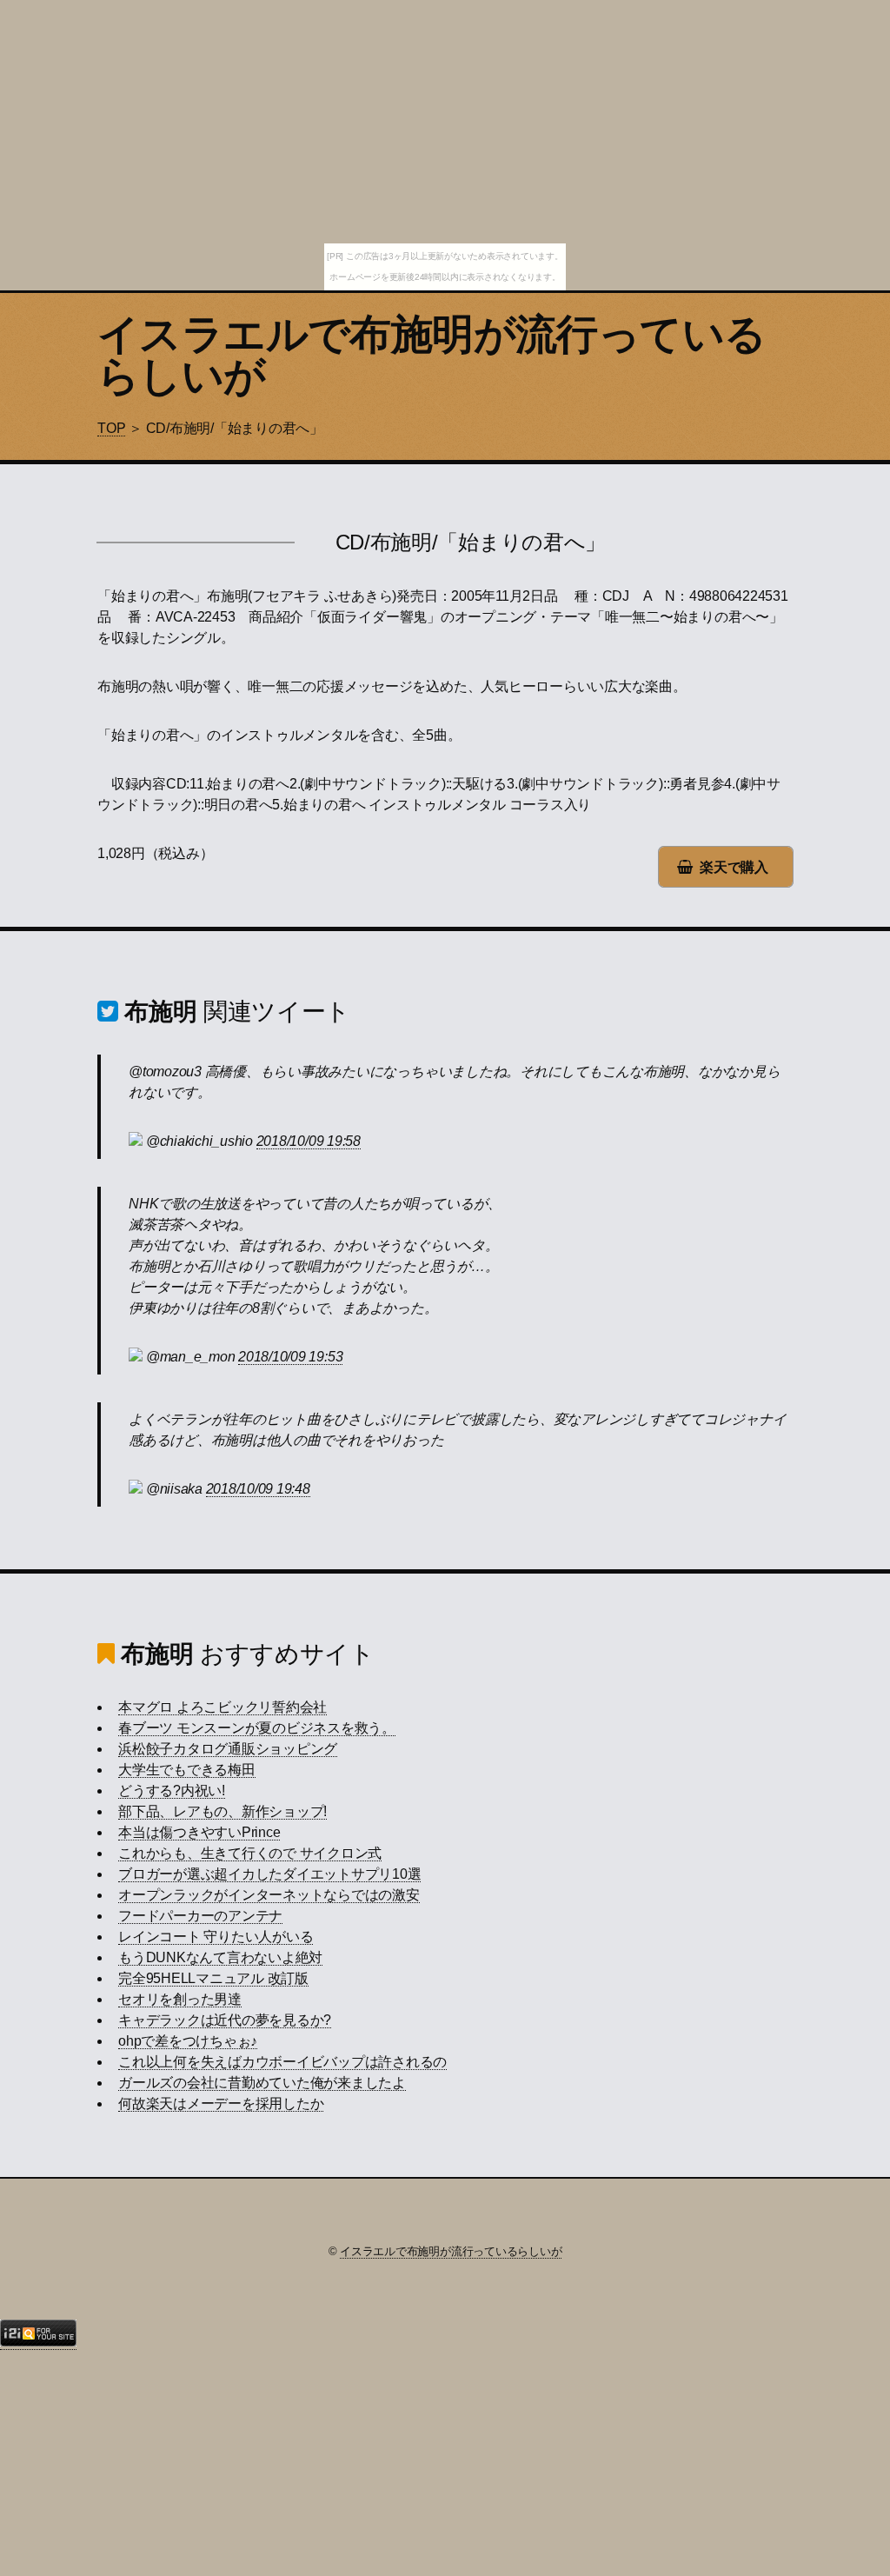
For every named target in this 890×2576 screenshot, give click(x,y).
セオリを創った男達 (180, 1999)
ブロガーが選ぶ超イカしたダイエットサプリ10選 (269, 1874)
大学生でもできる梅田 (187, 1770)
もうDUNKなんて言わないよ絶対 (220, 1957)
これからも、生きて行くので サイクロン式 (250, 1853)
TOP (111, 428)
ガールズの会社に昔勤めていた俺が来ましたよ (262, 2083)
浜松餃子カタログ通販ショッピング (228, 1749)
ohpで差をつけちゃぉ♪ (188, 2041)
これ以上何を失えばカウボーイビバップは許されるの (282, 2062)
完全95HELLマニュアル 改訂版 (213, 1978)
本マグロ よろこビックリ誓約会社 (222, 1707)
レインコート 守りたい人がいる (216, 1937)
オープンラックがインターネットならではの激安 (269, 1895)
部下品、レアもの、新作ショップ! (222, 1811)
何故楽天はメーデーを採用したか (221, 2103)
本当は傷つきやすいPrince (199, 1832)
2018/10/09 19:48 (258, 1489)
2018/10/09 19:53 (290, 1357)
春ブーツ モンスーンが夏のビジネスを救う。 (257, 1728)
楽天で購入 (734, 867)
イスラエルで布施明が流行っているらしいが (432, 355)
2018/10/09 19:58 (309, 1141)
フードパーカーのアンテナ (200, 1916)
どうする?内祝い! (172, 1791)
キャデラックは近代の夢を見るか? (225, 2020)
